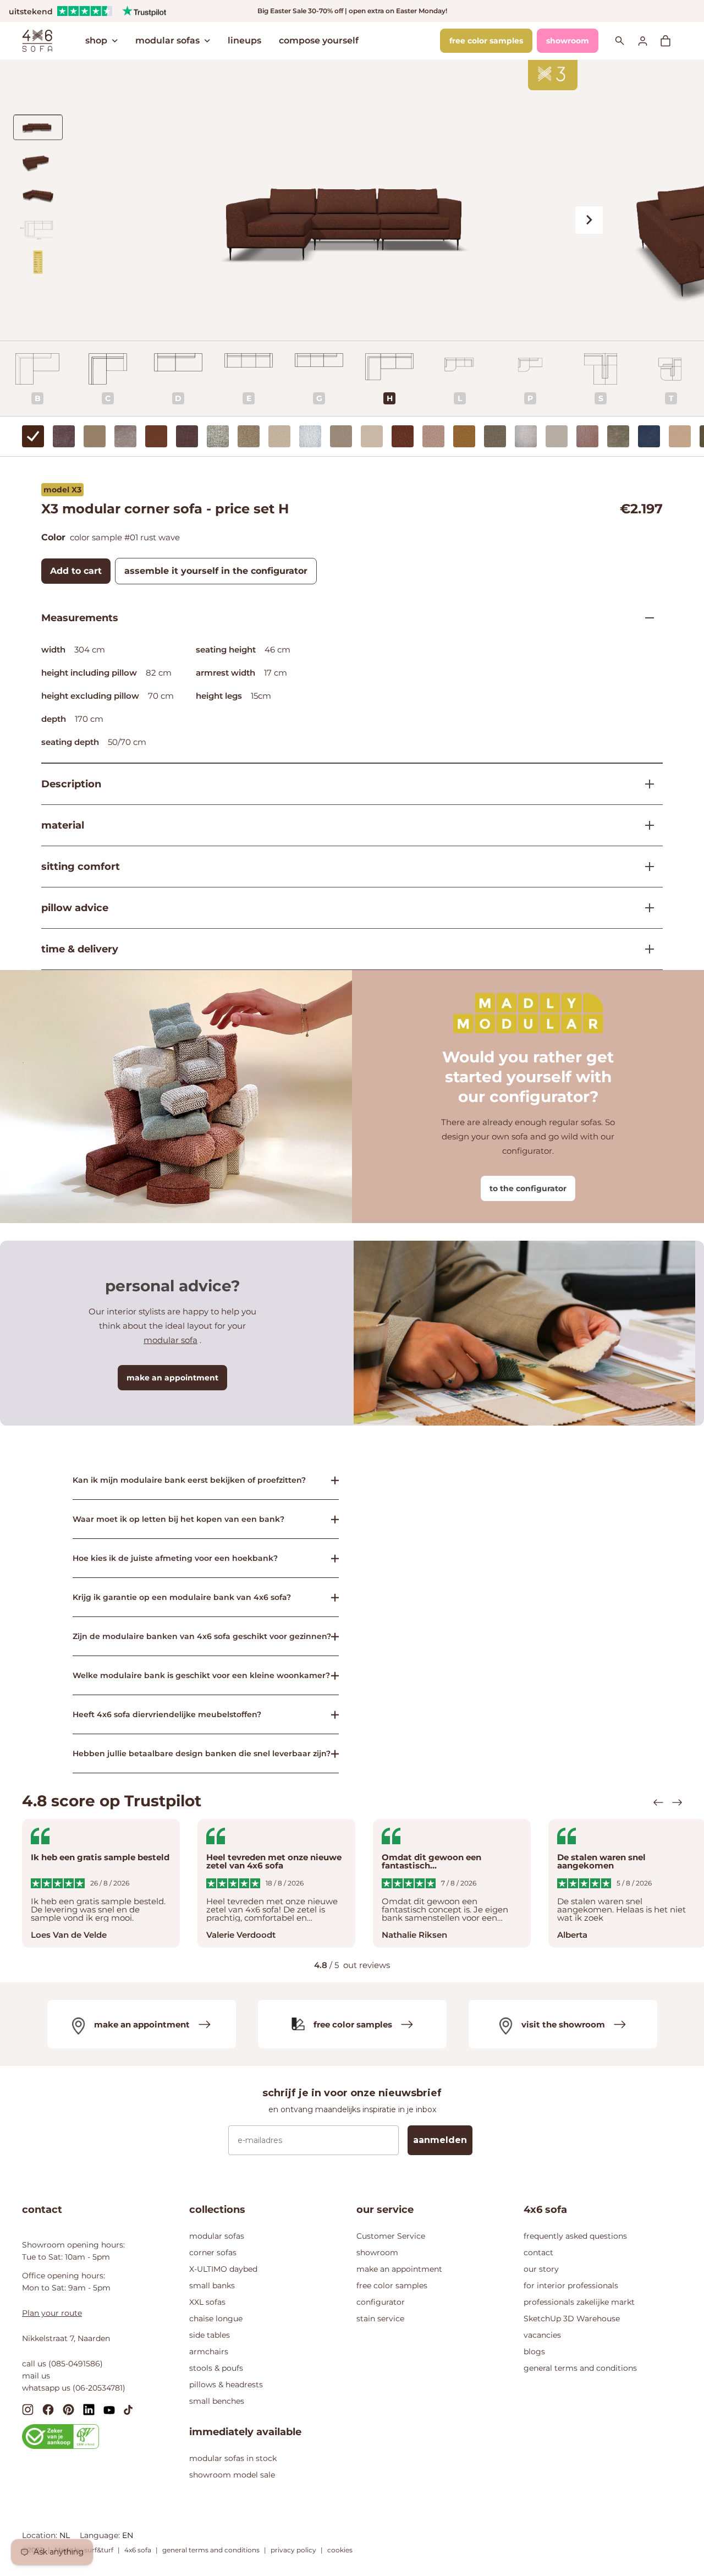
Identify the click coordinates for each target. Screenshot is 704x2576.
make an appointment (172, 1378)
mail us (36, 2376)
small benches (217, 2401)
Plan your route (52, 2313)
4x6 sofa (138, 2550)
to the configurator (528, 1188)
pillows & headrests (226, 2385)
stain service (380, 2319)
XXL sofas (207, 2302)
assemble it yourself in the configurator (216, 571)
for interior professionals (571, 2285)
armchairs (209, 2352)
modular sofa (170, 1340)
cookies (340, 2550)
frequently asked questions (575, 2236)
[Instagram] (28, 2409)
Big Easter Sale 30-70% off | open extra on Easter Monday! (352, 11)
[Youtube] (109, 2409)
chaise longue (216, 2319)
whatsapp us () (74, 2388)
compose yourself (319, 40)
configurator (381, 2302)
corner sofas (213, 2252)
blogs (534, 2352)
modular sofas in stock (233, 2458)
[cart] (671, 41)
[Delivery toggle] (645, 949)
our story (541, 2269)
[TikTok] (128, 2409)
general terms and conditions (580, 2368)
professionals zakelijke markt (579, 2302)
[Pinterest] (68, 2409)
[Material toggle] (645, 825)
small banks (212, 2285)
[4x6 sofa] (37, 40)
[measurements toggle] (645, 618)
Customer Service (391, 2236)
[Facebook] (48, 2409)
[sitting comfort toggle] (645, 867)
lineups (244, 40)
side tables (210, 2335)
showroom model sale (232, 2475)
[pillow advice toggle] (645, 908)
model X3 (62, 490)
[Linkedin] (89, 2409)
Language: (101, 2535)
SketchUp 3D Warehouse (572, 2319)
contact (538, 2252)
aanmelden (440, 2140)
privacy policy (293, 2550)
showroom (568, 41)
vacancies (542, 2335)
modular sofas (167, 40)
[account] (649, 40)
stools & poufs (216, 2368)
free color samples (486, 41)
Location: (41, 2535)
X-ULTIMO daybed (223, 2269)
